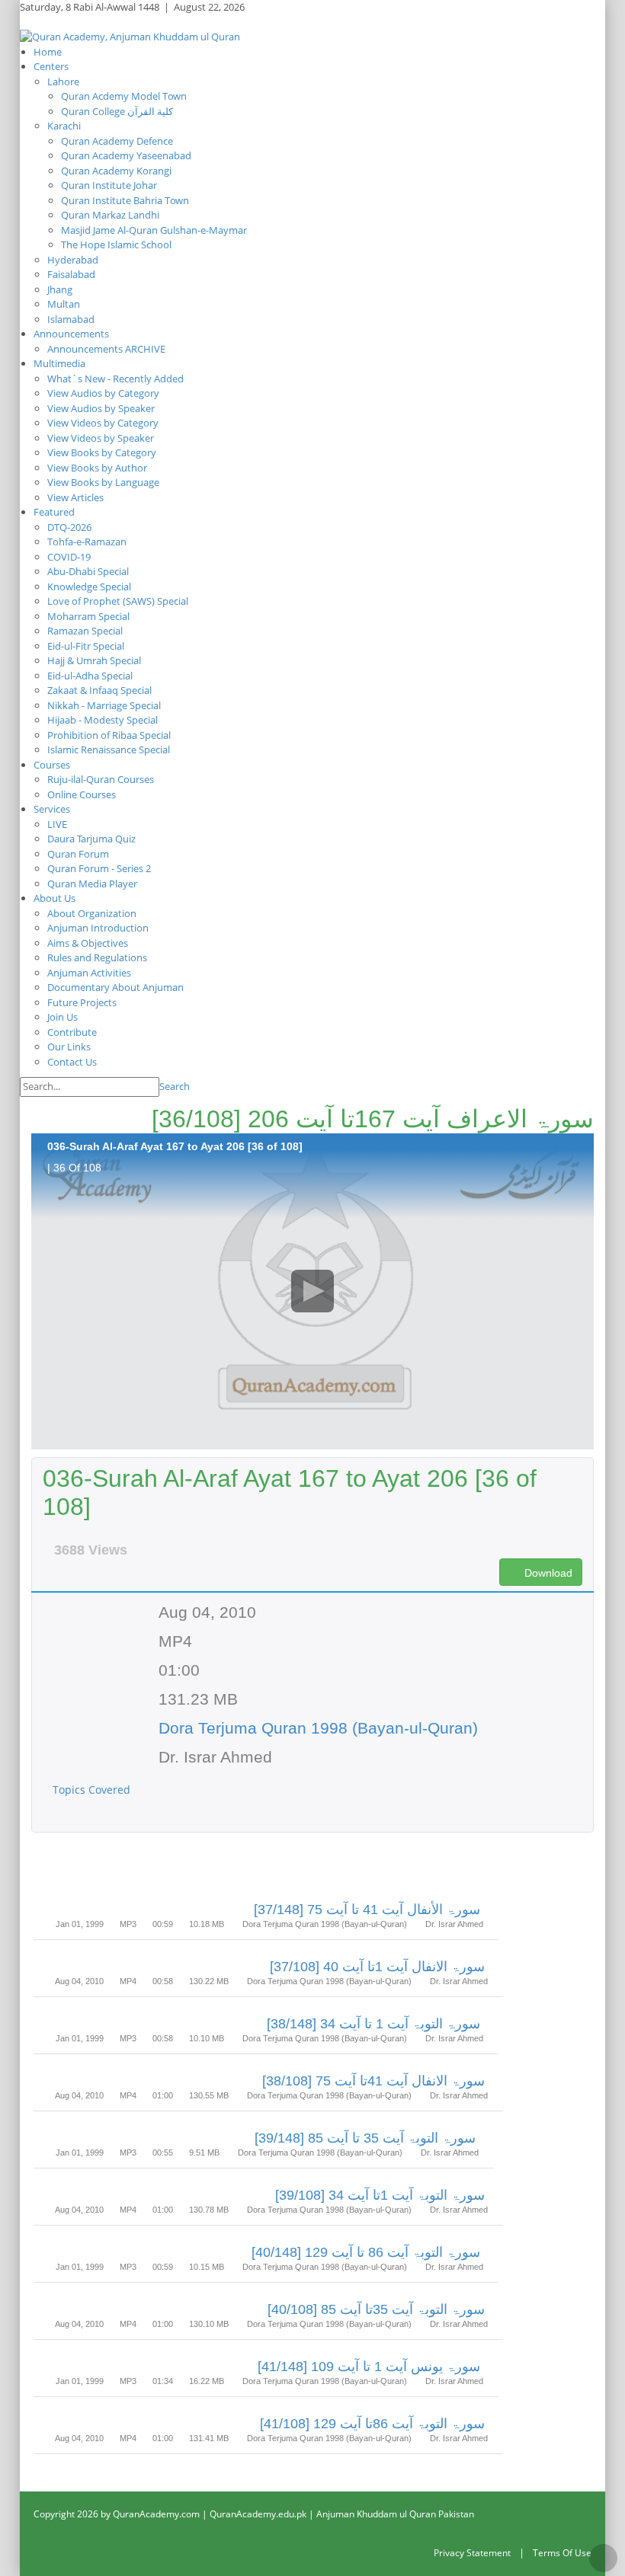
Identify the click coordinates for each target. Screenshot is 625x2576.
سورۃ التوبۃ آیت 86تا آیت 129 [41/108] (372, 2424)
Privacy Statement (472, 2553)
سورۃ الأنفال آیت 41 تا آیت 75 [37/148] (367, 1910)
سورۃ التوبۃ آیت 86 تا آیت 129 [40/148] (366, 2252)
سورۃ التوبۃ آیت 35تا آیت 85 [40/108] (376, 2309)
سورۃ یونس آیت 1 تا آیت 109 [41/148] (369, 2367)
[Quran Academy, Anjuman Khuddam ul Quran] (130, 36)
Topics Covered (93, 1790)
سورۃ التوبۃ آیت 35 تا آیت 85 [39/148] (365, 2138)
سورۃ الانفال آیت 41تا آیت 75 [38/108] (373, 2081)
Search (175, 1086)
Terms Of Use (562, 2553)
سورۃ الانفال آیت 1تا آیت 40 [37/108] (377, 1967)
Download (547, 1573)
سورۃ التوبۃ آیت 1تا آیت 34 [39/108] (380, 2195)
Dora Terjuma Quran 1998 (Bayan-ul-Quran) (318, 1728)
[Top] (603, 2558)
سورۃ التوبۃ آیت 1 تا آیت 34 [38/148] (373, 2024)
